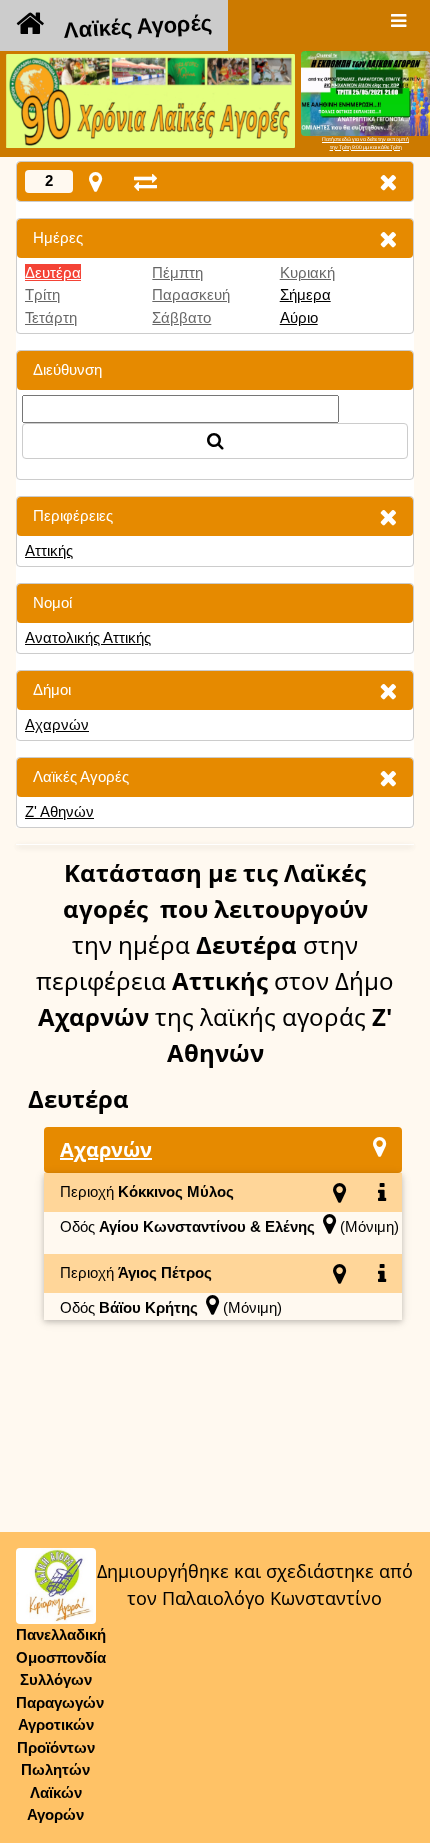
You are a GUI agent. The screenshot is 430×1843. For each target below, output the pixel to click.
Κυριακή (307, 272)
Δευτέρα (53, 272)
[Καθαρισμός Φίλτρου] (388, 238)
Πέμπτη (177, 272)
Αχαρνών (57, 724)
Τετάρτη (51, 317)
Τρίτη (42, 294)
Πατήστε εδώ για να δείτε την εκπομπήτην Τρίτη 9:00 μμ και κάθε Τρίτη (365, 143)
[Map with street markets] (95, 181)
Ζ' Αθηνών (59, 811)
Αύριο (299, 317)
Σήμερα (305, 294)
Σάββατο (181, 317)
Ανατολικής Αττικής (88, 637)
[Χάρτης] (379, 1146)
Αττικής (49, 550)
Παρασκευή (191, 294)
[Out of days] (145, 181)
